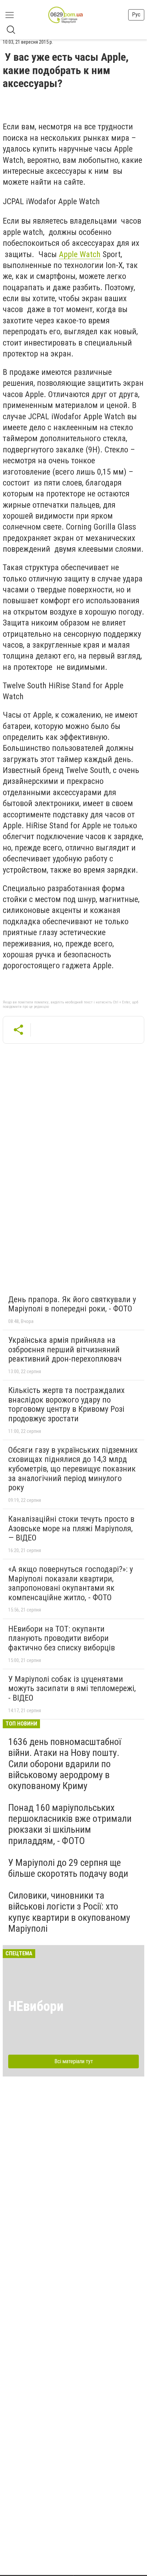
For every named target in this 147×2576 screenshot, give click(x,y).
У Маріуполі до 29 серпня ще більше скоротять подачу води (68, 1868)
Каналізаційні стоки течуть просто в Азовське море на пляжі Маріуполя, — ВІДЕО (71, 1528)
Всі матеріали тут (74, 2061)
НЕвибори (36, 2006)
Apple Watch (80, 254)
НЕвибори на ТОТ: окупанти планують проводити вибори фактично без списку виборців (62, 1638)
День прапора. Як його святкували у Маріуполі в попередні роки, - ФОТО (72, 1304)
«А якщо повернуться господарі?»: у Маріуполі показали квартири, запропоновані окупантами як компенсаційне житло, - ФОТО (71, 1583)
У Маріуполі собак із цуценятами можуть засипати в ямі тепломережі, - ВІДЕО (72, 1688)
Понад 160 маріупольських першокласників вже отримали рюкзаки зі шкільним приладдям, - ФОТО (70, 1824)
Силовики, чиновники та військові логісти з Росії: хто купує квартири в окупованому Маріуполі (69, 1912)
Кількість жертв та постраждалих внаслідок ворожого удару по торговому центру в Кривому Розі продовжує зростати (66, 1404)
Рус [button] (136, 15)
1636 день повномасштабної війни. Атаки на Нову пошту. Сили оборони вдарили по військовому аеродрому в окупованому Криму (65, 1764)
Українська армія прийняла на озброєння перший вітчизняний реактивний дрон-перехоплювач (65, 1349)
